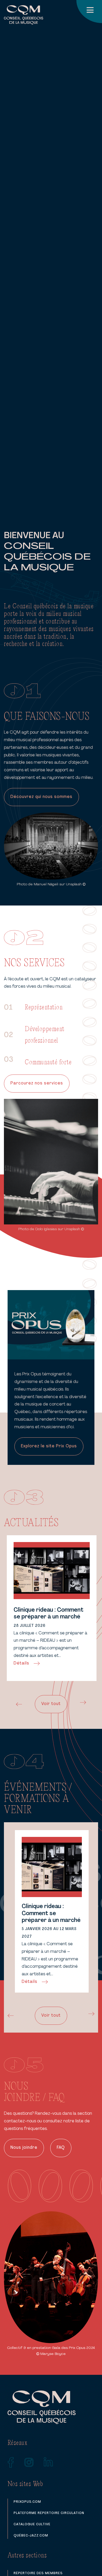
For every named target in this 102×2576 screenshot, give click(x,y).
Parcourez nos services (37, 1083)
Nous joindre (24, 2148)
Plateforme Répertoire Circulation (49, 2513)
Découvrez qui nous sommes (41, 797)
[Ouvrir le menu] (89, 12)
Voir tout (51, 1704)
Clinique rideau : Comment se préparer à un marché (49, 1614)
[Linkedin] (48, 2462)
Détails (21, 1663)
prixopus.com (27, 2502)
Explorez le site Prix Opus (49, 1446)
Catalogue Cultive (32, 2524)
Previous (18, 1704)
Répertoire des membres (38, 2573)
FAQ (61, 2148)
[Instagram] (29, 2462)
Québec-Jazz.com (31, 2536)
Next (84, 1702)
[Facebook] (11, 2462)
